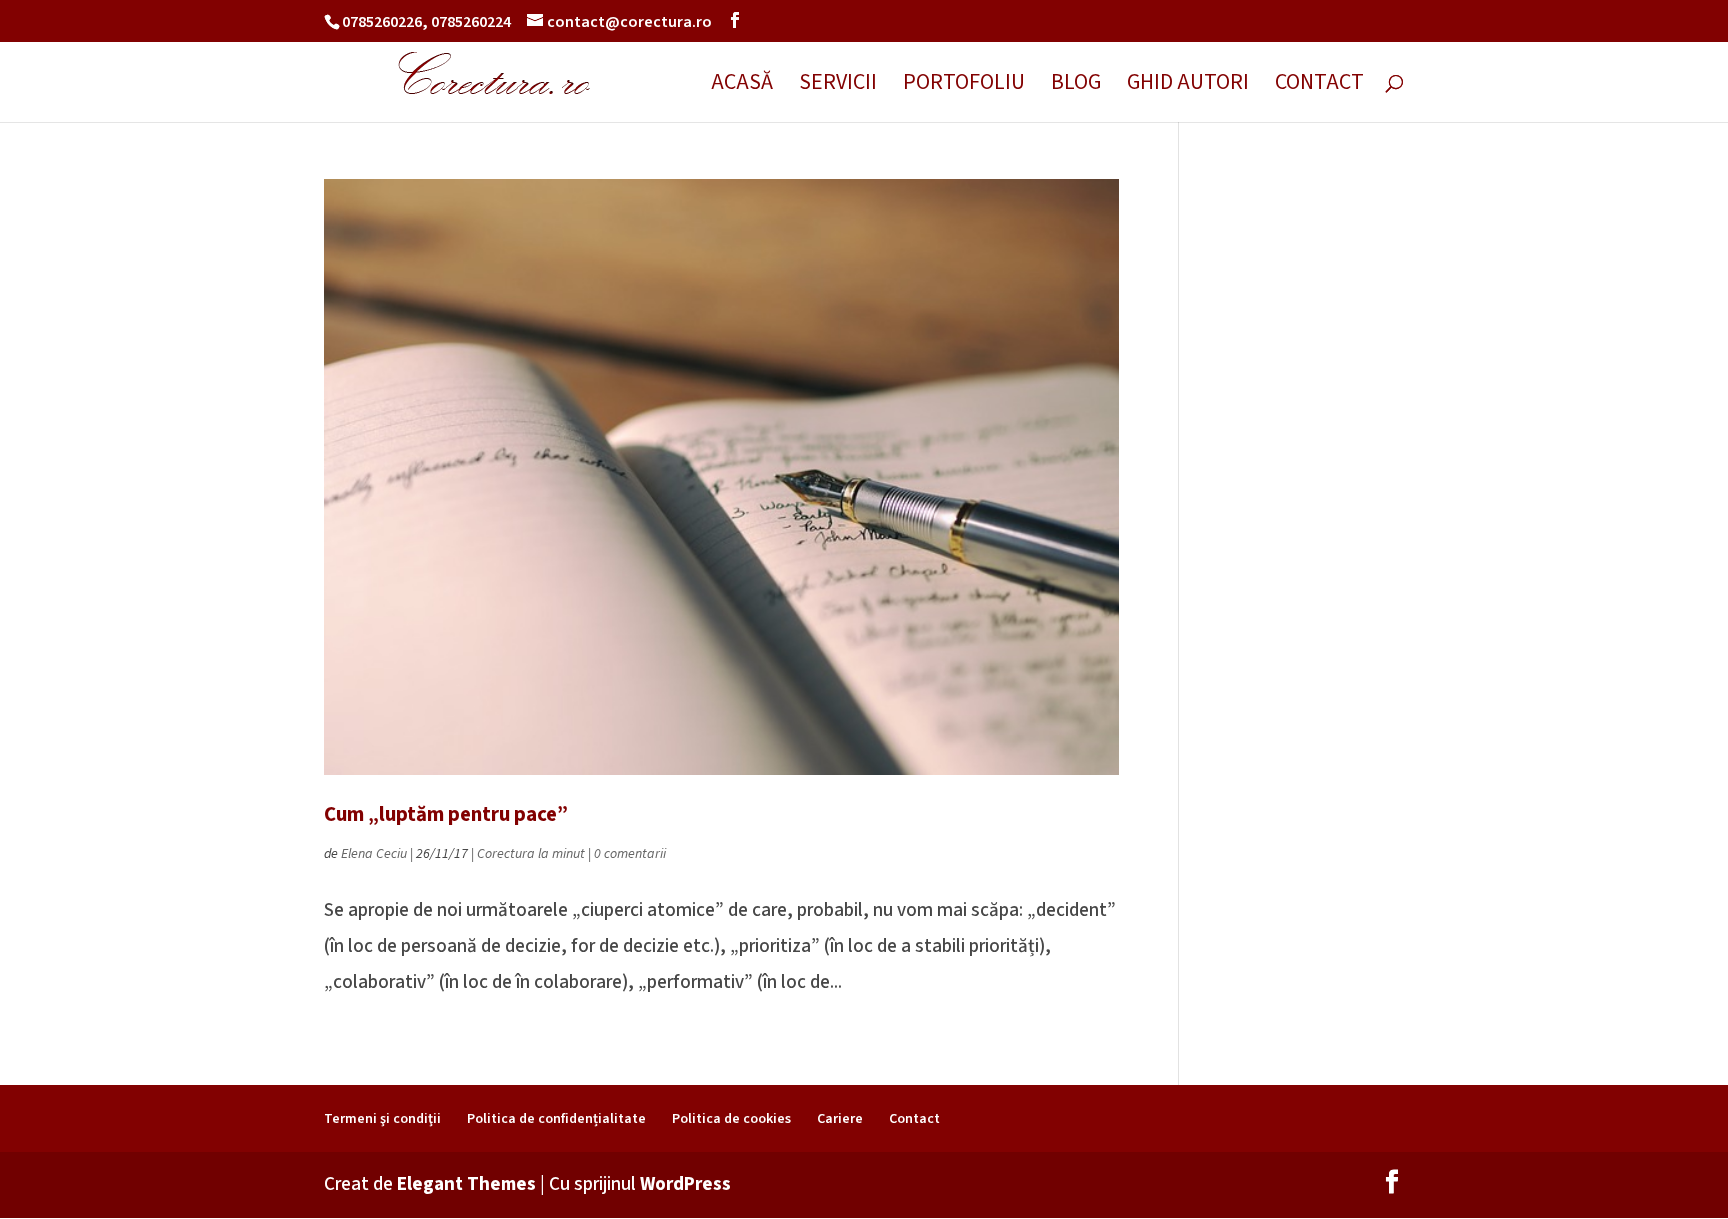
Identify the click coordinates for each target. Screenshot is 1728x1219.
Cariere (840, 1119)
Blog (1076, 86)
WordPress (685, 1184)
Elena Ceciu (374, 854)
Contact (1319, 86)
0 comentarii (630, 854)
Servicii (838, 86)
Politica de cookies (731, 1119)
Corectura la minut (531, 854)
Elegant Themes (466, 1184)
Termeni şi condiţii (382, 1119)
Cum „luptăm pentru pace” (446, 814)
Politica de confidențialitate (556, 1119)
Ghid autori (1188, 86)
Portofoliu (964, 86)
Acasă (742, 86)
